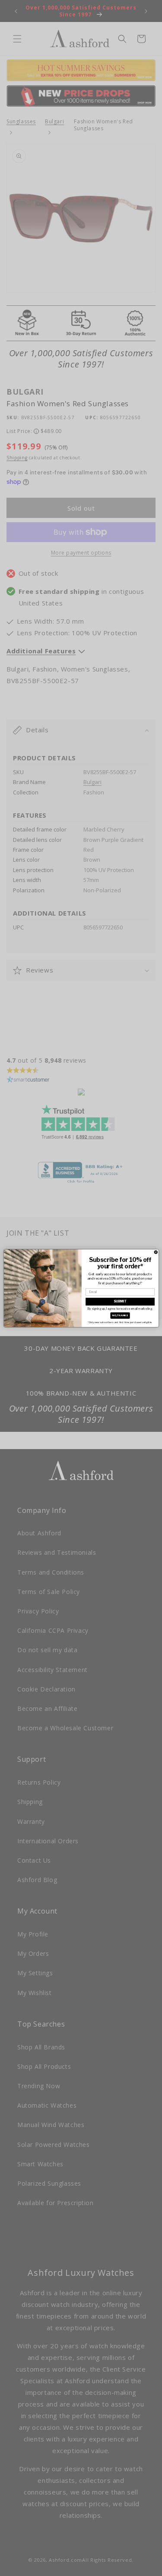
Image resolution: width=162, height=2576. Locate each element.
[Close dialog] (156, 1252)
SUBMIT (120, 1301)
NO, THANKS (120, 1315)
